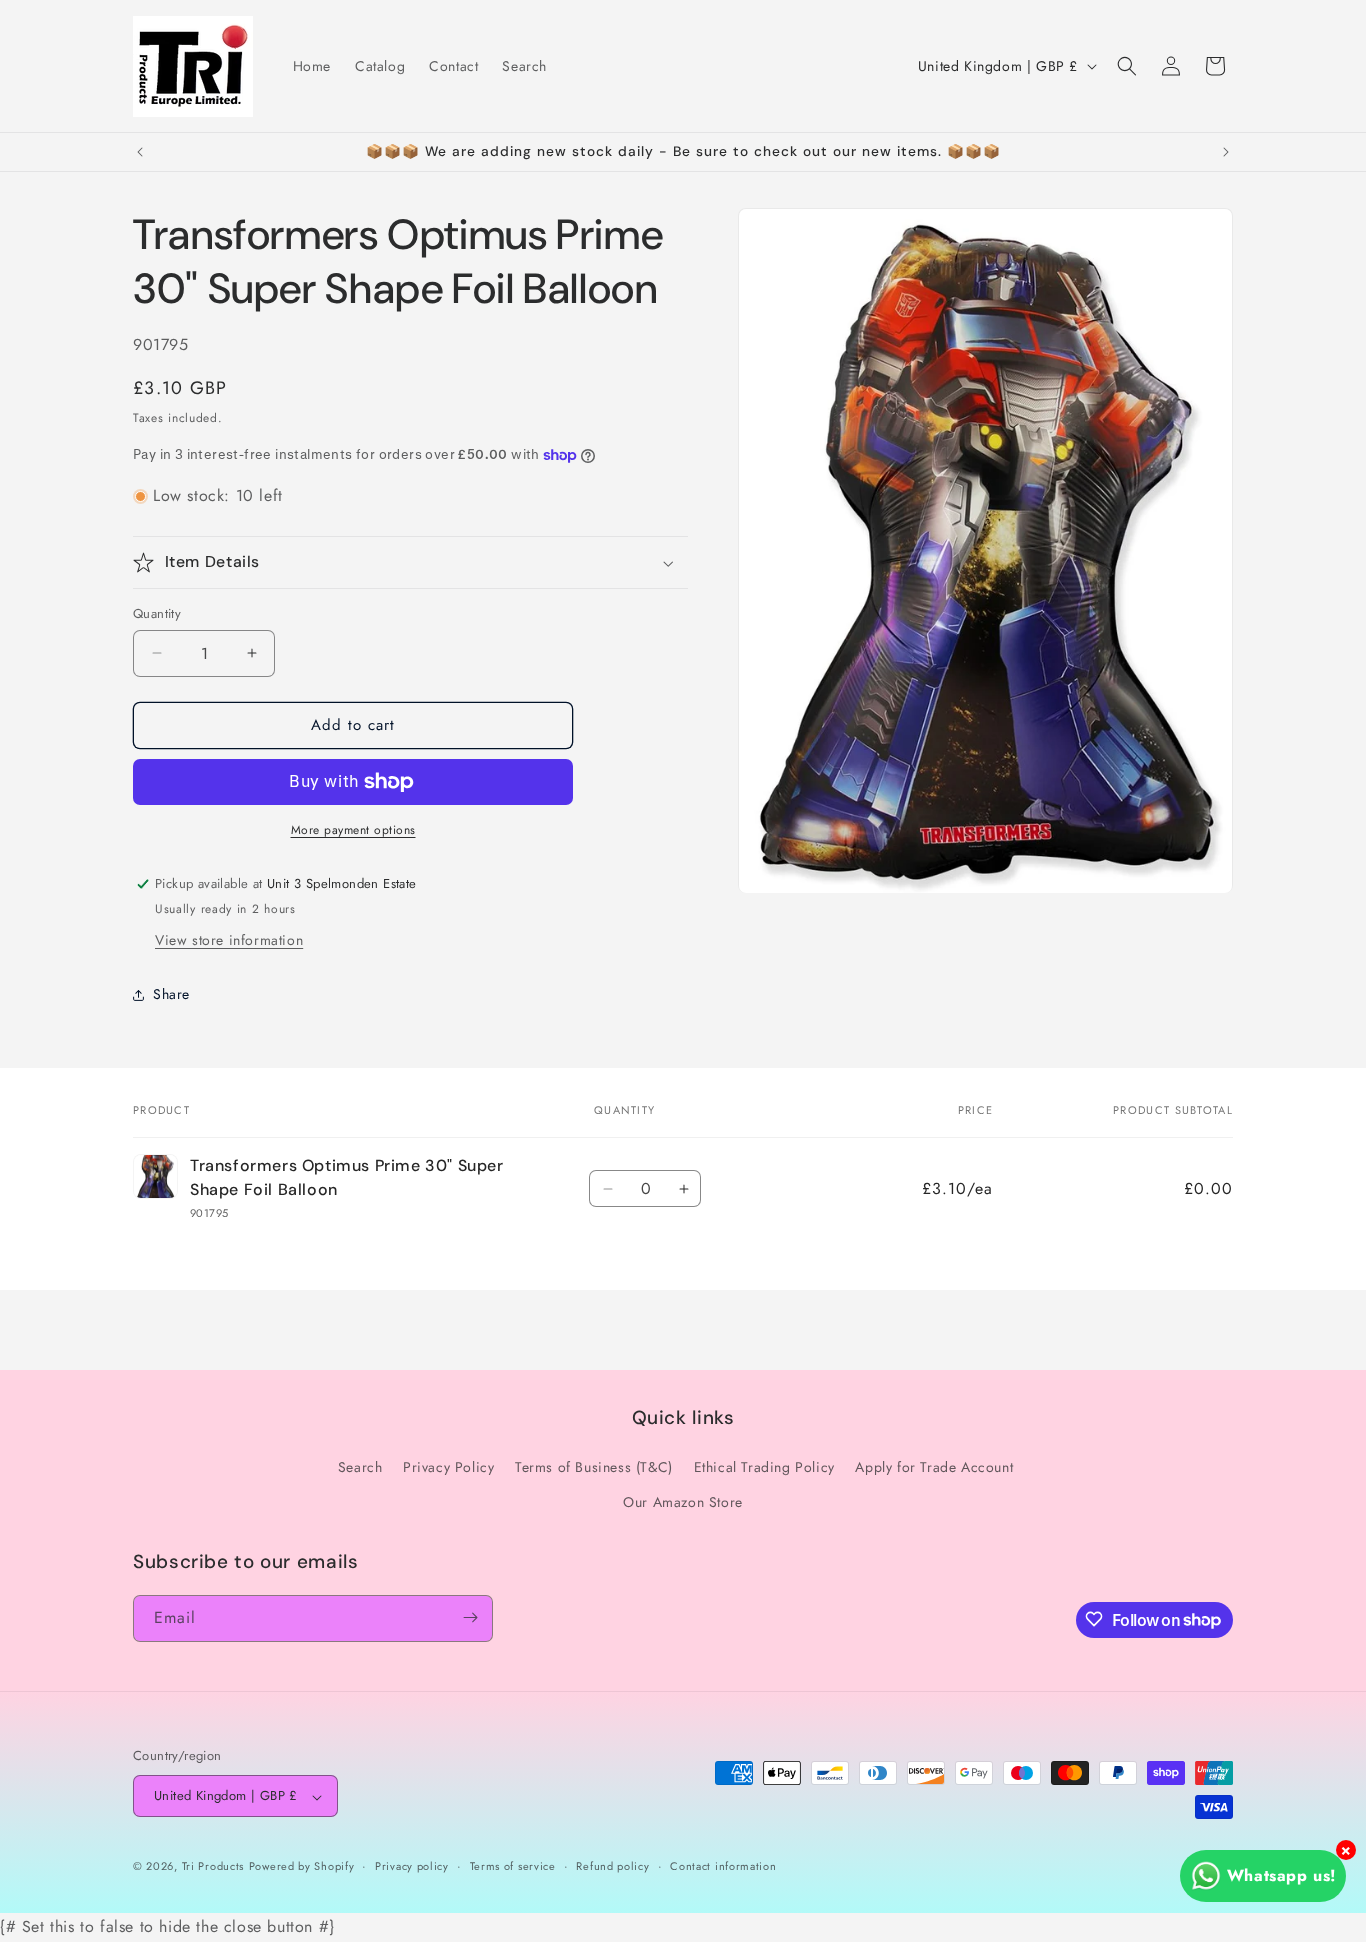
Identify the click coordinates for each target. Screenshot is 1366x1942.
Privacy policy (412, 1867)
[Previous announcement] (140, 152)
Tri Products (213, 1867)
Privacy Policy (448, 1467)
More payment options (353, 830)
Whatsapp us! (1281, 1875)
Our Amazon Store (683, 1502)
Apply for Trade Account (934, 1467)
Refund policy (612, 1867)
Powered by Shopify (302, 1867)
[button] (1127, 66)
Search (360, 1467)
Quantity (157, 613)
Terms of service (513, 1867)
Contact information (723, 1867)
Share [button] (171, 994)
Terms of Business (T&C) (594, 1467)
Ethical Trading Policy (764, 1467)
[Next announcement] (1226, 152)
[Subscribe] (470, 1617)
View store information (229, 940)
